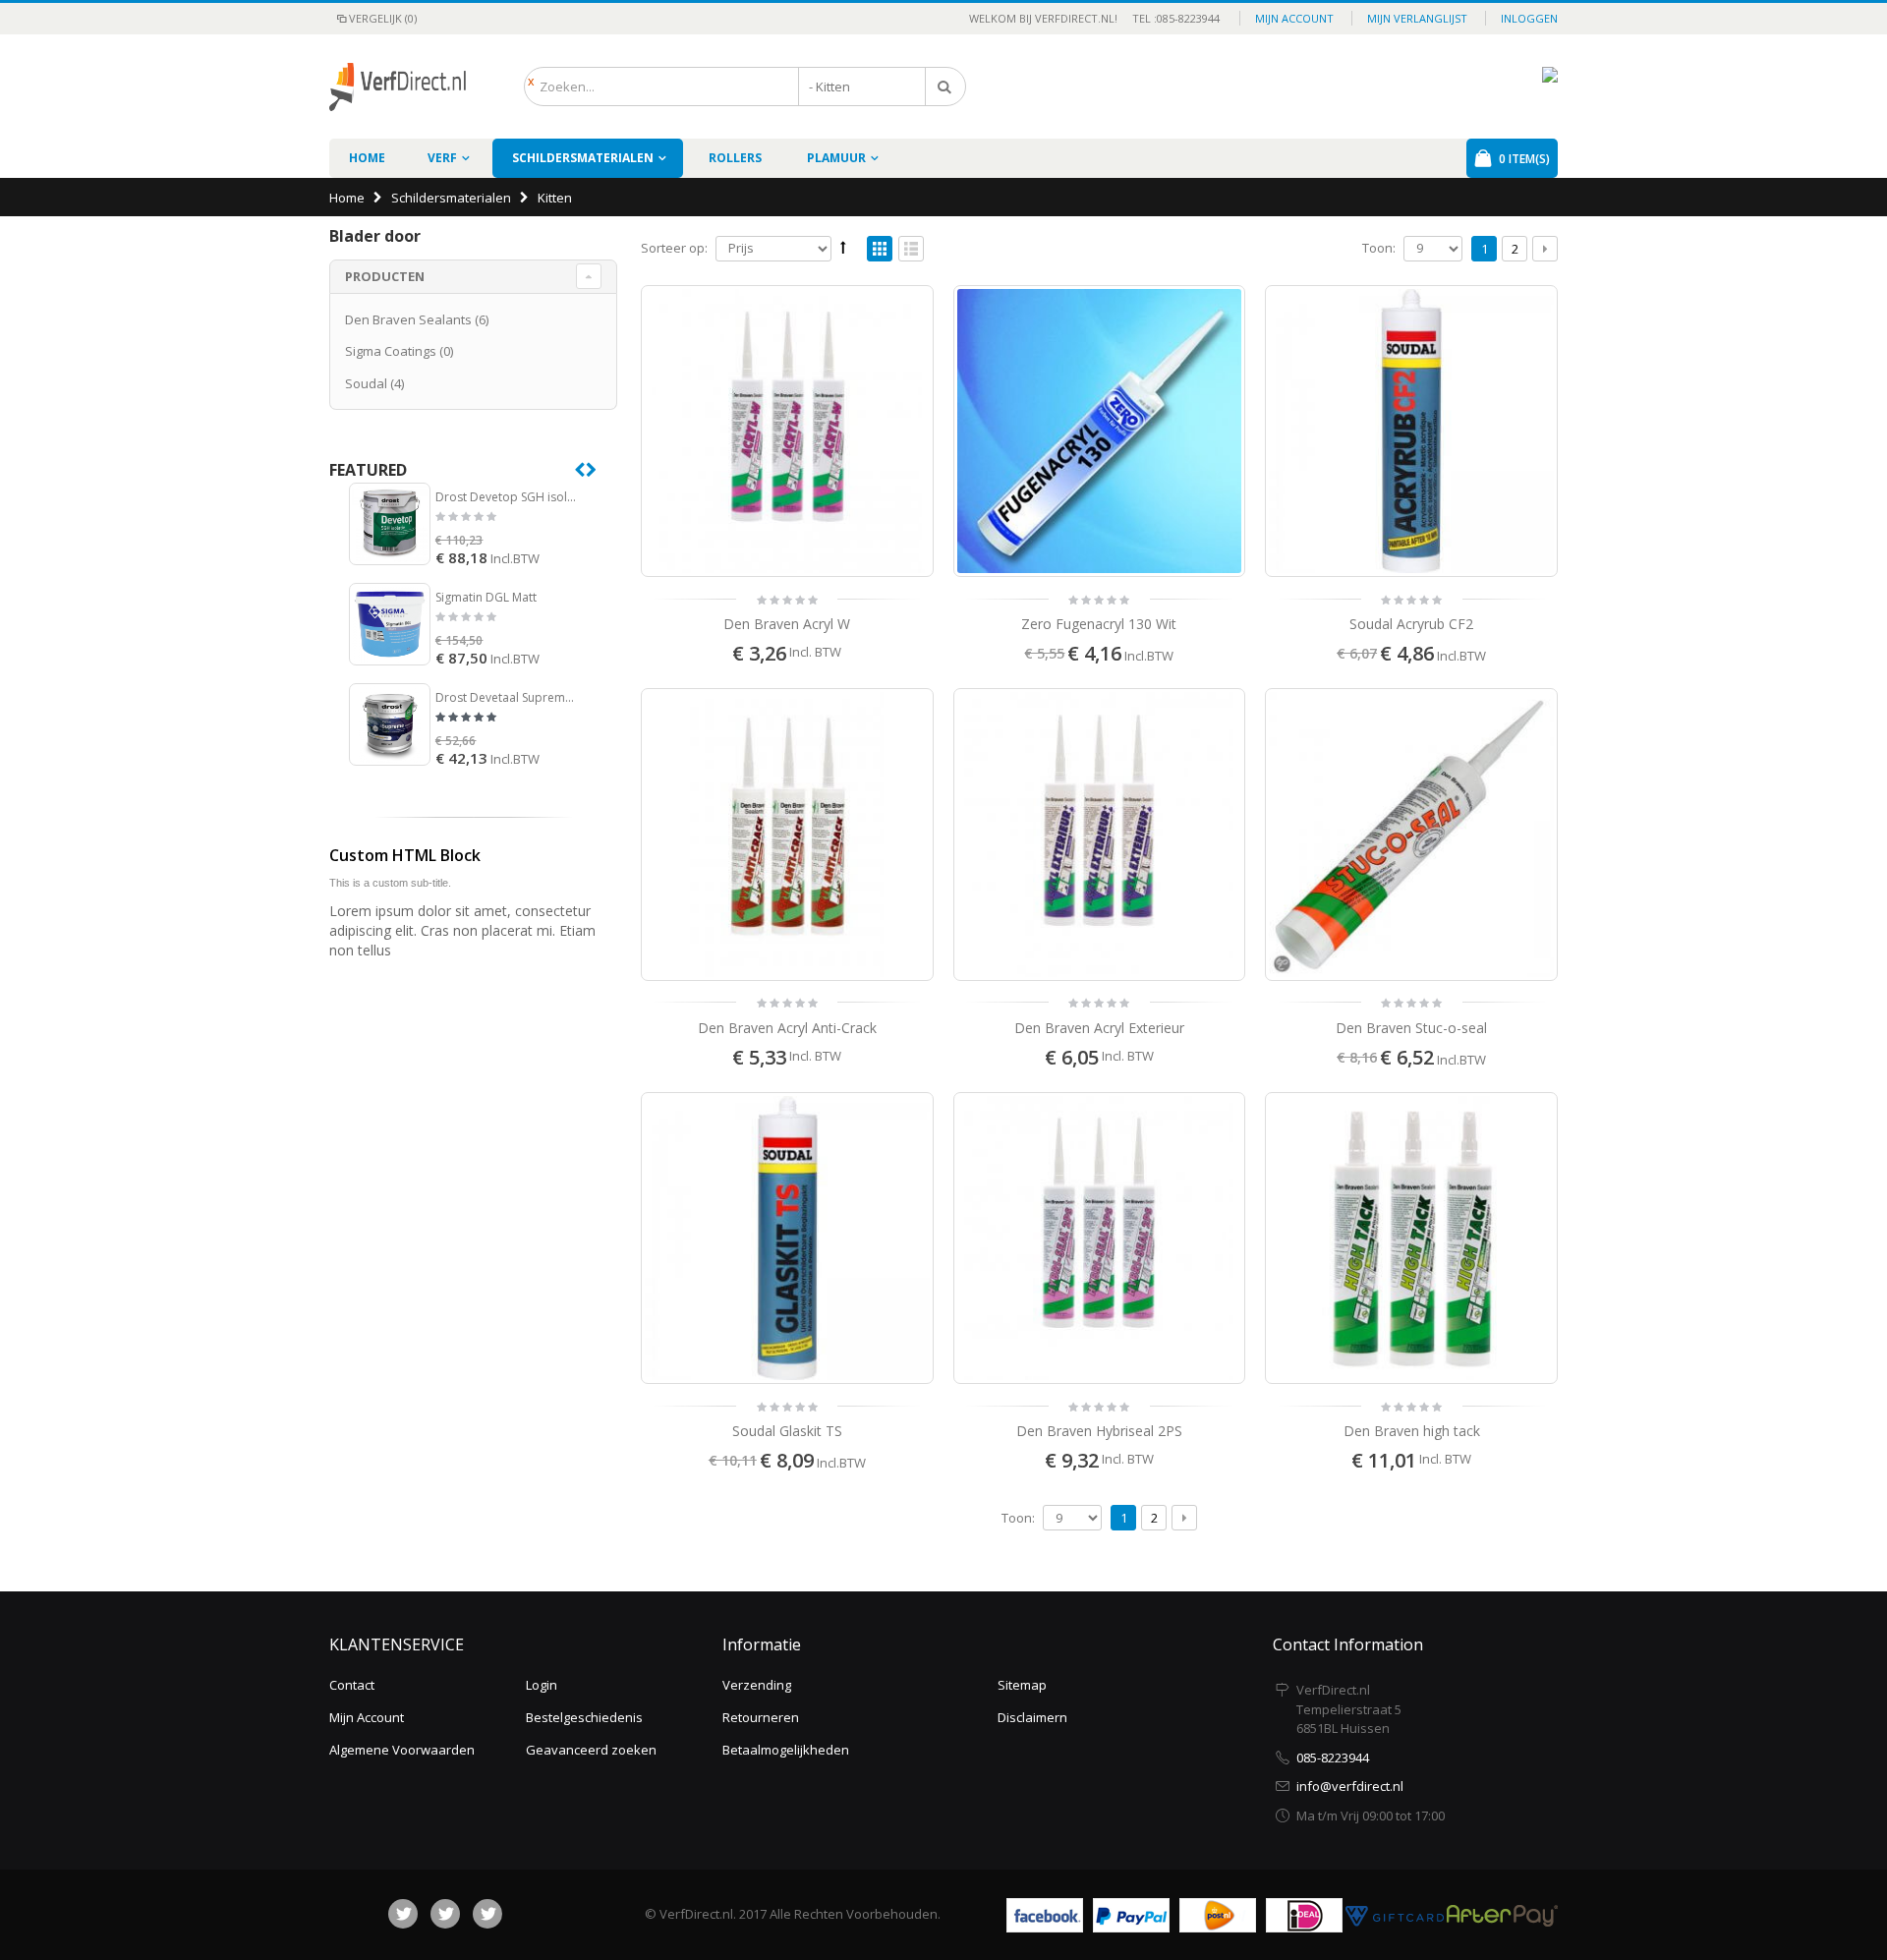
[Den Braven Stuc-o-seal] (1411, 835)
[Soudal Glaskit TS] (787, 1239)
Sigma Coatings (391, 351)
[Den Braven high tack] (1411, 1239)
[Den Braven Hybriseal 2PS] (1100, 1239)
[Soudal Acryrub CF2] (1411, 432)
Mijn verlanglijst (1417, 18)
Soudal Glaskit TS (787, 1431)
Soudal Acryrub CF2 (1411, 624)
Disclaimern (1032, 1717)
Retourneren (761, 1717)
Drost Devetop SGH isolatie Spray (507, 497)
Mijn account (1294, 18)
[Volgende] (1545, 249)
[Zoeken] (945, 86)
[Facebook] (403, 1914)
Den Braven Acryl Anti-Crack (787, 1028)
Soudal (366, 383)
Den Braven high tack (1412, 1431)
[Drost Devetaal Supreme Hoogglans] (390, 724)
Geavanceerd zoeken (591, 1750)
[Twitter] (445, 1914)
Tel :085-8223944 (1170, 18)
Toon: (1379, 248)
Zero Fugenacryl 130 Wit (1099, 624)
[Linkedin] (487, 1914)
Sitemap (1022, 1685)
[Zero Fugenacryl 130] (1100, 432)
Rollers (735, 158)
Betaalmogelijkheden (786, 1750)
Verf (442, 158)
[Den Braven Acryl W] (787, 432)
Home (347, 198)
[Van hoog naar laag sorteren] (843, 247)
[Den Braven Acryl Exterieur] (1100, 835)
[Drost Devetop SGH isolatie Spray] (390, 523)
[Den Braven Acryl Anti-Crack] (787, 835)
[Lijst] (911, 250)
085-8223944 (1333, 1758)
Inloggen (1529, 18)
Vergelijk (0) (383, 18)
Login (542, 1685)
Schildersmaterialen (583, 158)
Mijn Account (367, 1717)
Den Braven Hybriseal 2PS (1099, 1431)
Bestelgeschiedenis (584, 1717)
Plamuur (836, 158)
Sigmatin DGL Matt (486, 598)
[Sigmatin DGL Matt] (390, 624)
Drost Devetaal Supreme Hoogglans (507, 698)
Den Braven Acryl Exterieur (1099, 1028)
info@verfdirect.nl (1350, 1786)
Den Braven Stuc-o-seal (1411, 1028)
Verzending (757, 1685)
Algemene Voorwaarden (402, 1750)
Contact (352, 1685)
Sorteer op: (674, 248)
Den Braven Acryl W (787, 624)
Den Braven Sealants (408, 319)
